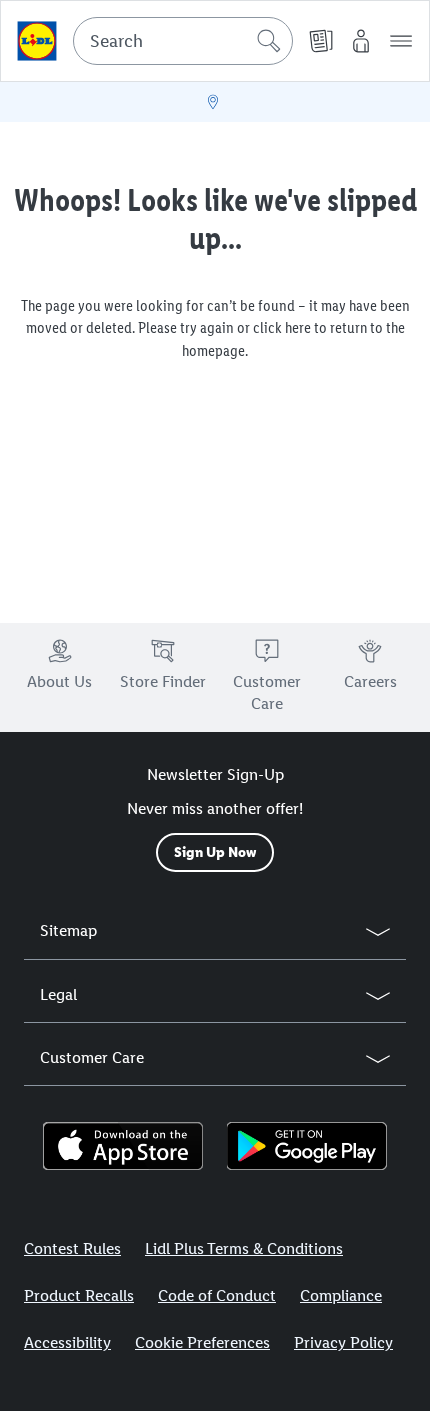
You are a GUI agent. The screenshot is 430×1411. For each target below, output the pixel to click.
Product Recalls (79, 1295)
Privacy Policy (343, 1342)
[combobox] (183, 41)
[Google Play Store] (307, 1146)
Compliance (341, 1295)
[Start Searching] (269, 41)
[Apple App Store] (123, 1146)
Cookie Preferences (202, 1342)
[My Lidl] (361, 41)
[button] (401, 41)
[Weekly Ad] (321, 41)
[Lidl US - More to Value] (37, 41)
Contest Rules (72, 1248)
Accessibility (67, 1342)
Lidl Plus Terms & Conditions (244, 1248)
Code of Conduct (217, 1295)
